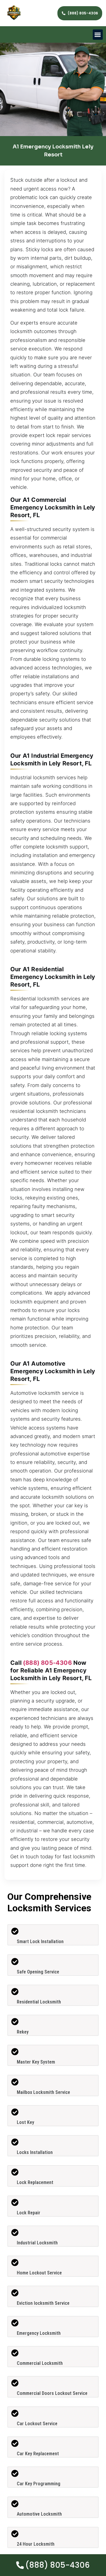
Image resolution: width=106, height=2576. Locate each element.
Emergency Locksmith (39, 2333)
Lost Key (25, 2122)
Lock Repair (29, 2213)
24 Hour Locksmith (36, 2544)
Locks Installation (35, 2152)
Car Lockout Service (37, 2424)
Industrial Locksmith (37, 2243)
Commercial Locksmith (40, 2363)
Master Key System (36, 2062)
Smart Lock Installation (40, 1941)
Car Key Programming (39, 2484)
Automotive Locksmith (39, 2514)
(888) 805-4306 (47, 1663)
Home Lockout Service (39, 2273)
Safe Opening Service (38, 1972)
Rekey (23, 2032)
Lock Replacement (35, 2182)
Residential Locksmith (39, 2002)
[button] (98, 35)
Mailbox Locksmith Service (43, 2092)
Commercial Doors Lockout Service (52, 2393)
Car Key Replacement (38, 2454)
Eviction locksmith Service (43, 2303)
